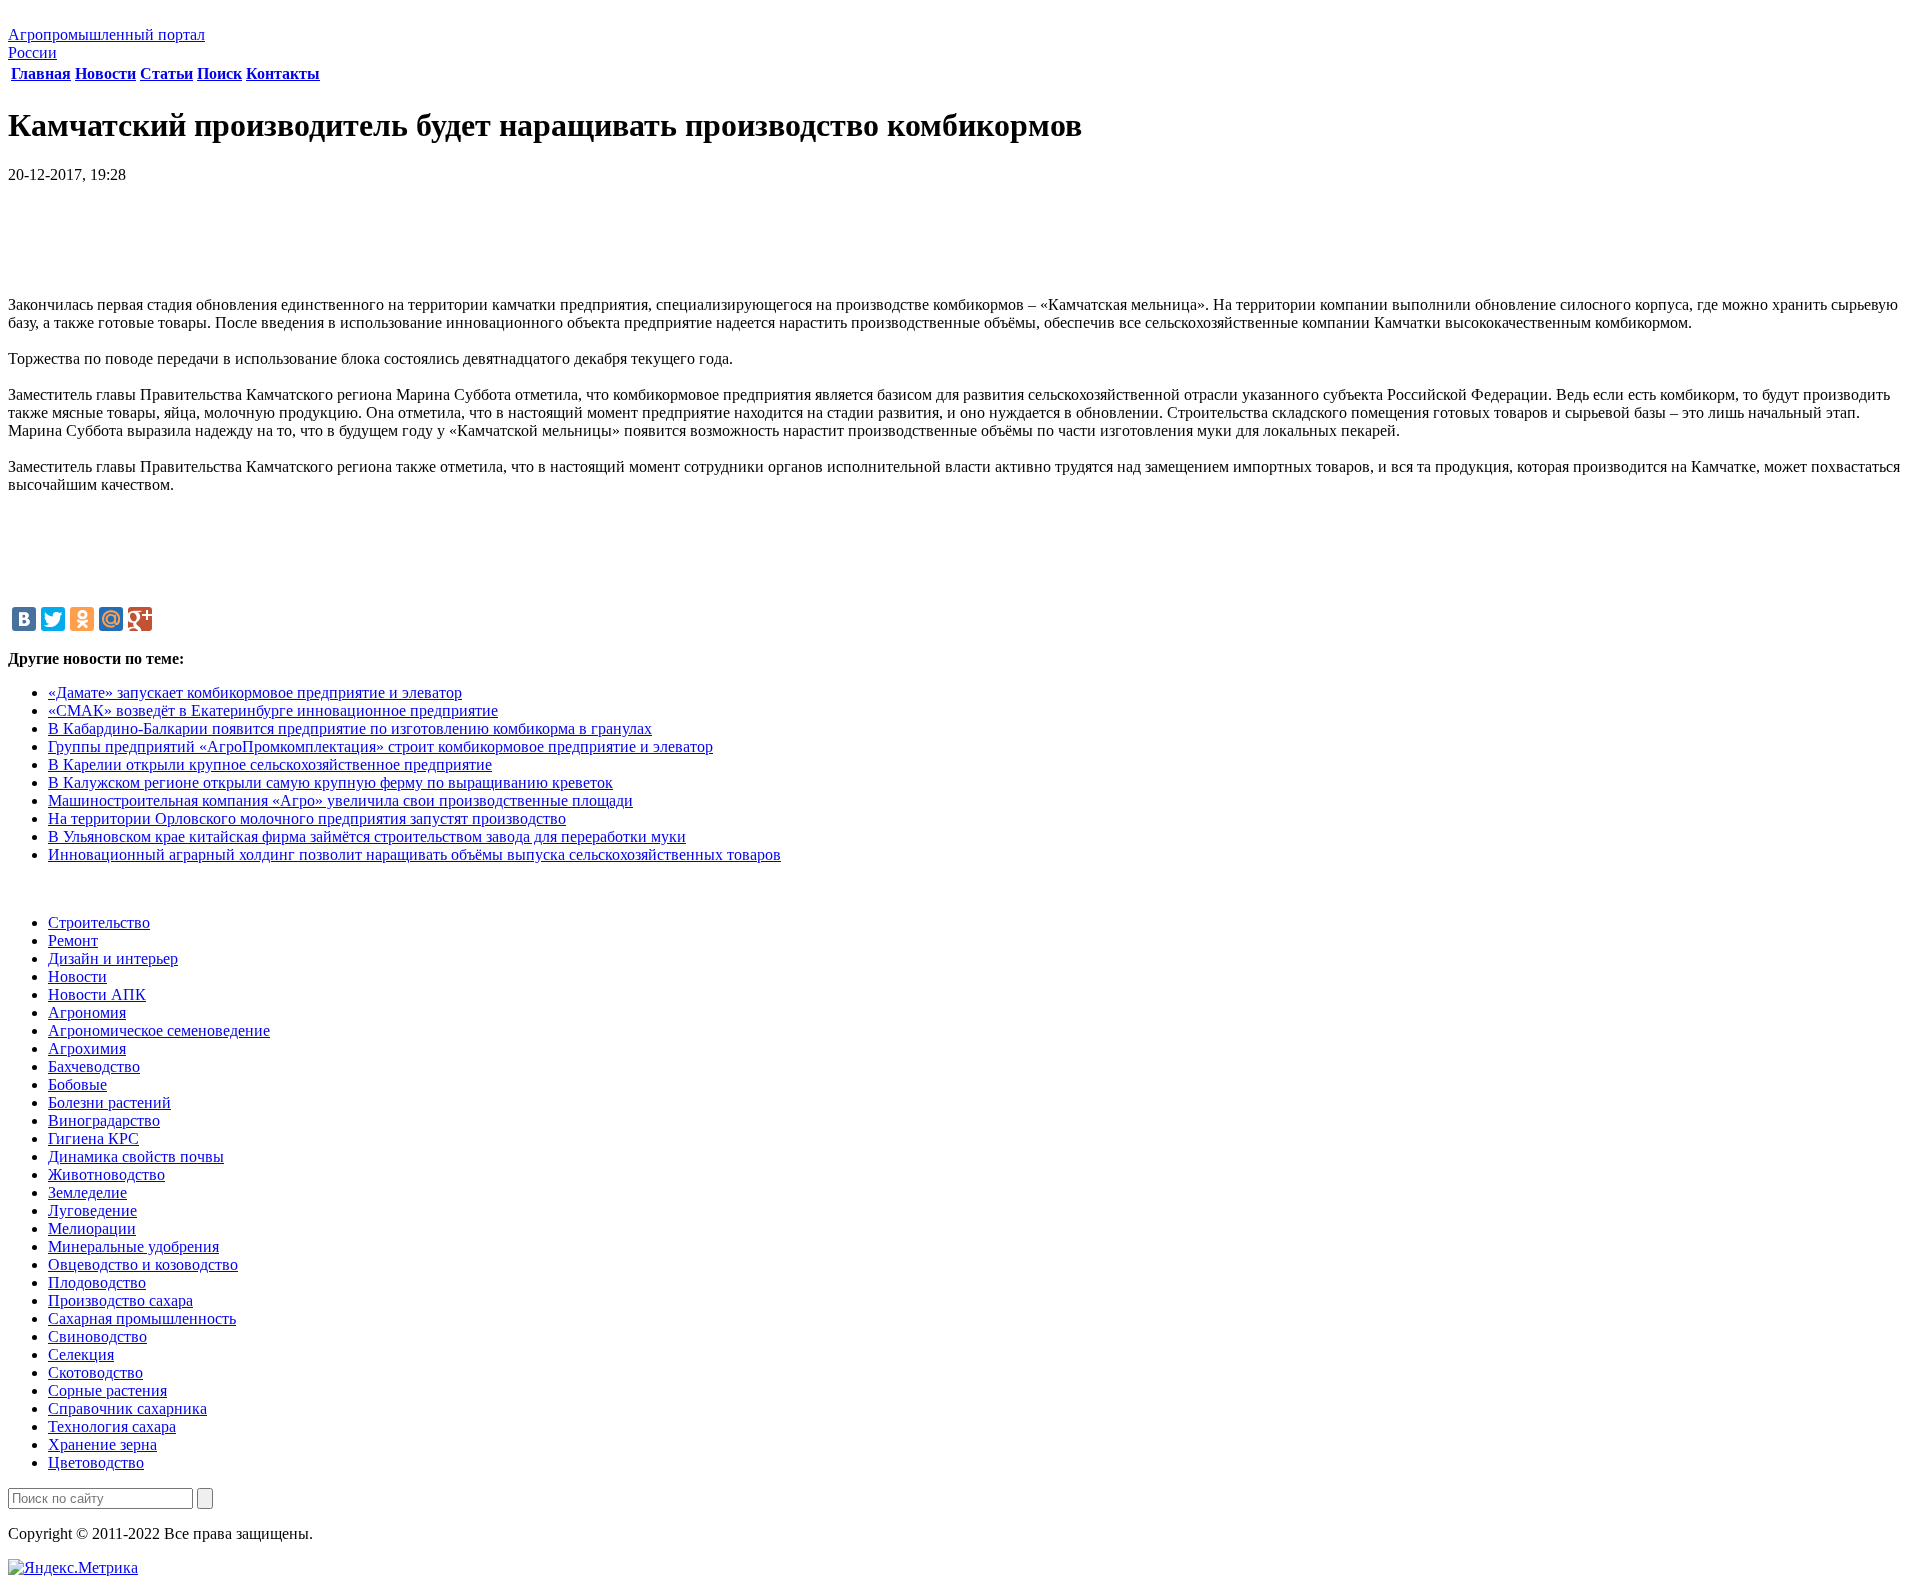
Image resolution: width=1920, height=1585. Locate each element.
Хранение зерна (102, 1444)
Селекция (81, 1354)
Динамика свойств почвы (136, 1156)
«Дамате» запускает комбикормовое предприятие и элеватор (255, 692)
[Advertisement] (960, 247)
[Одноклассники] (82, 619)
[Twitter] (53, 619)
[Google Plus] (140, 619)
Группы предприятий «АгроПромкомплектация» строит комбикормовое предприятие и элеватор (380, 746)
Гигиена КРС (93, 1138)
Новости (105, 73)
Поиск (219, 73)
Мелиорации (92, 1228)
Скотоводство (95, 1372)
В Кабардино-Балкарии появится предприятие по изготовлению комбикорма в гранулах (350, 728)
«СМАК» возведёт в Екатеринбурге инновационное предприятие (273, 710)
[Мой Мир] (111, 619)
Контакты (283, 73)
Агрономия (87, 1012)
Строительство (99, 922)
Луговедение (92, 1210)
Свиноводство (97, 1336)
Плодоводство (97, 1282)
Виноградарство (104, 1120)
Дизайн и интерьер (113, 958)
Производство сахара (120, 1300)
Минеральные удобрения (133, 1246)
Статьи (166, 73)
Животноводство (106, 1174)
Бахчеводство (94, 1066)
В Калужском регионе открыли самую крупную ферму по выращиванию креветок (330, 782)
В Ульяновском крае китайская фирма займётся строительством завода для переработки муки (367, 836)
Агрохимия (87, 1048)
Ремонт (73, 940)
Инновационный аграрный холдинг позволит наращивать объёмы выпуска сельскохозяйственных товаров (414, 854)
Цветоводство (96, 1462)
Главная (41, 73)
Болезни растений (109, 1102)
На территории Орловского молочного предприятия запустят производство (307, 818)
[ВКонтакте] (24, 619)
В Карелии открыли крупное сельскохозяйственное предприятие (270, 764)
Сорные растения (107, 1390)
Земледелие (87, 1192)
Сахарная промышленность (142, 1318)
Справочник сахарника (127, 1408)
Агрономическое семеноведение (159, 1030)
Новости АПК (97, 994)
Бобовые (77, 1084)
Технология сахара (112, 1426)
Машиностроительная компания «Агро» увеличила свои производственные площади (340, 800)
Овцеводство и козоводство (143, 1264)
